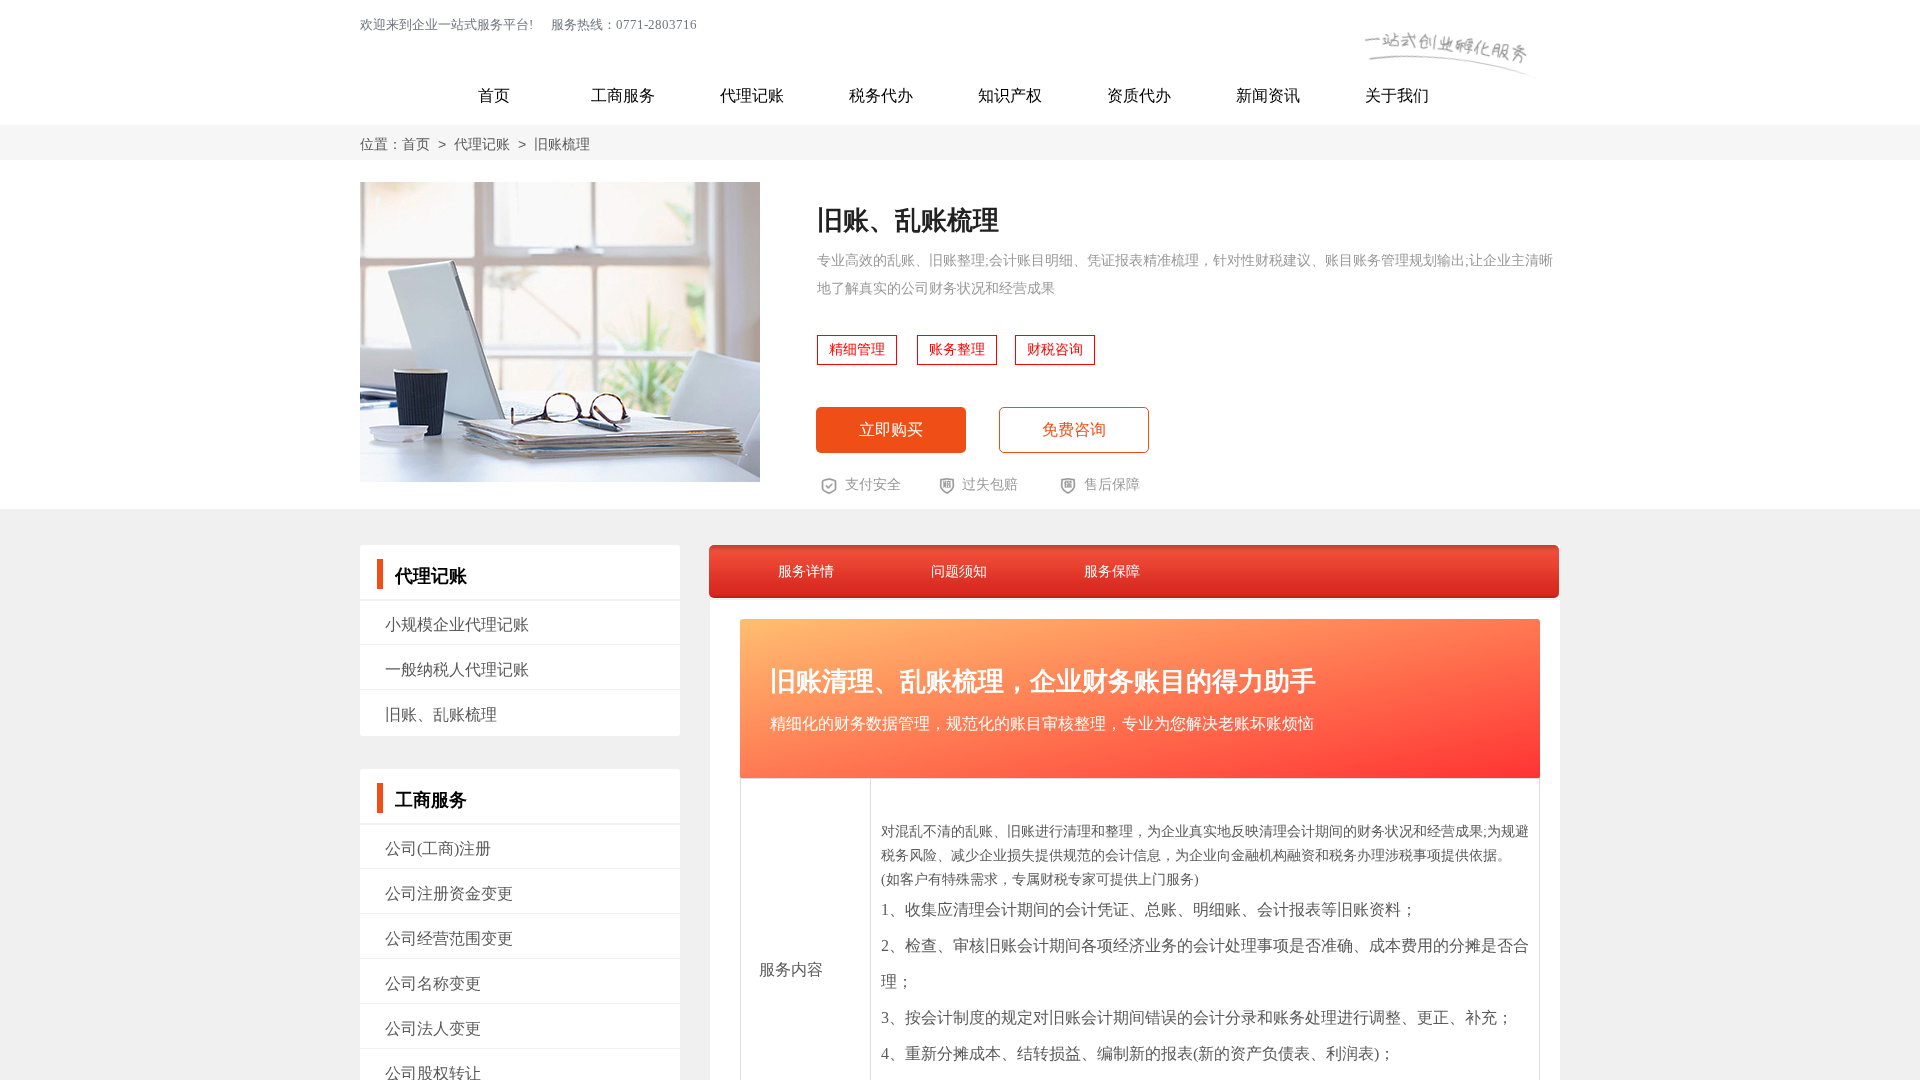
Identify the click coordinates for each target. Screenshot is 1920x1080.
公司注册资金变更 (449, 893)
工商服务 (623, 95)
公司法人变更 (433, 1028)
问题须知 (959, 571)
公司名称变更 (433, 983)
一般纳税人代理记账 (457, 669)
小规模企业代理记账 (457, 624)
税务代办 (881, 95)
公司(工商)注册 (438, 848)
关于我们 (1397, 95)
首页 (494, 95)
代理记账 (752, 95)
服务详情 (806, 571)
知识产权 (1010, 95)
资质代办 (1139, 95)
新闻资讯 (1268, 95)
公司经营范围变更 (449, 938)
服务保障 (1112, 571)
